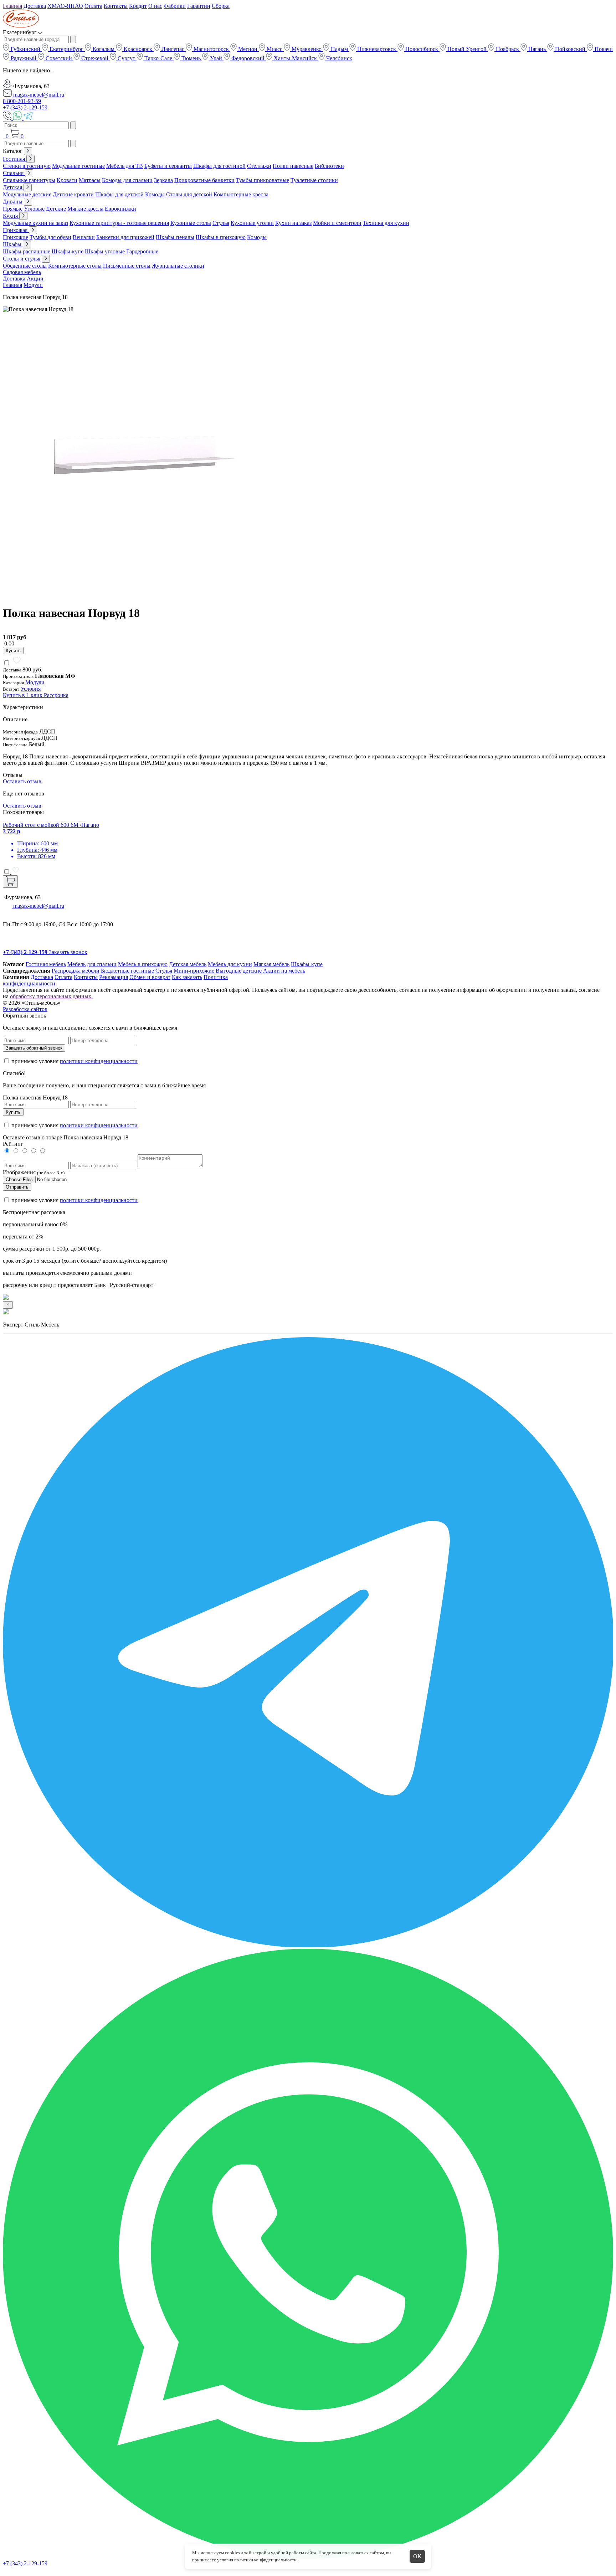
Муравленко (307, 49)
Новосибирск (422, 49)
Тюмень (191, 58)
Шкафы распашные (27, 251)
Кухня (11, 216)
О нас (155, 6)
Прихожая (16, 230)
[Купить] (10, 882)
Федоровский (248, 58)
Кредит (138, 6)
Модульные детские (27, 194)
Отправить (17, 1187)
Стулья (221, 223)
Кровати (67, 180)
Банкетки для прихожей (125, 237)
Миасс (274, 49)
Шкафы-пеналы (175, 237)
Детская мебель (188, 964)
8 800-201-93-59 (22, 101)
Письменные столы (127, 266)
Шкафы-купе (68, 251)
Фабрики (175, 6)
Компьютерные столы (75, 266)
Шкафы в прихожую (221, 237)
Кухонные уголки (252, 223)
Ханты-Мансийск (295, 58)
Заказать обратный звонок (34, 1048)
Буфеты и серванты (168, 166)
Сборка (221, 6)
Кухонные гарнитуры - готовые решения (119, 223)
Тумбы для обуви (50, 237)
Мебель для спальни (92, 964)
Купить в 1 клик (23, 695)
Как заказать (187, 977)
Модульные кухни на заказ (35, 223)
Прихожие (16, 237)
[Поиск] (4, 136)
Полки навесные (293, 166)
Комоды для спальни (127, 180)
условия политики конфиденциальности (257, 2560)
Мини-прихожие (194, 971)
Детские (56, 209)
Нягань (537, 49)
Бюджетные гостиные (127, 971)
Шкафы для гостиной (219, 166)
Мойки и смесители (337, 223)
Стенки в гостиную (27, 166)
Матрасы (90, 180)
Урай (216, 58)
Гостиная (15, 159)
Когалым (104, 49)
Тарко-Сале (158, 58)
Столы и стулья (22, 259)
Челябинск (338, 58)
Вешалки (84, 237)
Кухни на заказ (293, 223)
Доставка (35, 6)
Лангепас (173, 49)
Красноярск (138, 49)
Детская (13, 187)
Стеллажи (259, 166)
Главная (12, 6)
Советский (59, 58)
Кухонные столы (191, 223)
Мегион (248, 49)
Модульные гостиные (78, 166)
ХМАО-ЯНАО (65, 6)
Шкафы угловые (105, 251)
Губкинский (25, 49)
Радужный (24, 58)
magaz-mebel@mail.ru (38, 95)
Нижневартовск (377, 49)
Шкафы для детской (119, 194)
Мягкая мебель (271, 964)
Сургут (126, 58)
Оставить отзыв (22, 781)
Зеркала (163, 180)
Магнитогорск (211, 49)
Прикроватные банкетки (204, 180)
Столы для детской (189, 194)
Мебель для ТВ (125, 166)
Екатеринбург (66, 49)
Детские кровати (73, 194)
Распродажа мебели (76, 971)
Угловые (34, 209)
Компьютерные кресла (241, 194)
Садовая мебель (22, 272)
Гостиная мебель (46, 964)
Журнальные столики (178, 266)
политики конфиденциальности (99, 1061)
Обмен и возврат (150, 977)
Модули (33, 285)
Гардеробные (142, 251)
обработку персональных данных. (51, 996)
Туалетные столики (314, 180)
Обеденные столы (25, 266)
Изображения (19, 1172)
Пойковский (570, 49)
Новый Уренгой (467, 49)
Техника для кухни (386, 223)
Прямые (13, 209)
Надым (339, 49)
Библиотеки (329, 166)
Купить (13, 651)
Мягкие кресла (85, 209)
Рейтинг (13, 1144)
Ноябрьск (507, 49)
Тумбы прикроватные (263, 180)
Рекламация (114, 977)
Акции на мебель (284, 971)
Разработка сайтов (25, 1009)
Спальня (14, 173)
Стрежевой (95, 58)
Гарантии (199, 6)
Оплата (93, 6)
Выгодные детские (239, 971)
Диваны (13, 202)
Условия (31, 689)
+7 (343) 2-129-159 (25, 107)
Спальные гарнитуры (29, 180)
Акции (35, 279)
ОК (417, 2556)
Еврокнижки (120, 209)
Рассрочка (56, 695)
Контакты (116, 6)
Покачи (603, 49)
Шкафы (13, 244)
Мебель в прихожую (143, 964)
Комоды (155, 194)
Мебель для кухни (230, 964)
